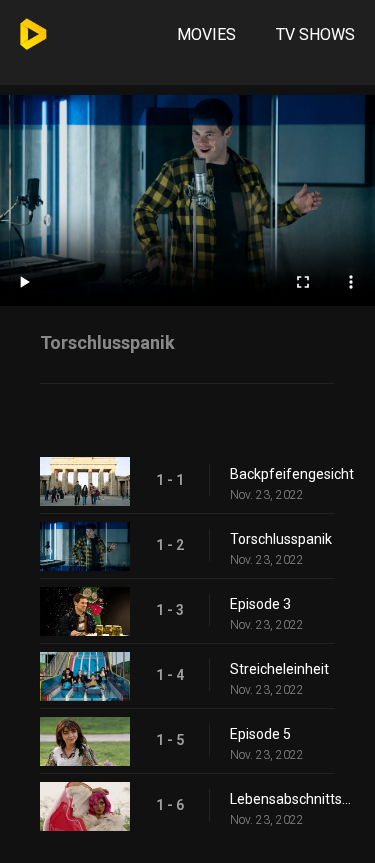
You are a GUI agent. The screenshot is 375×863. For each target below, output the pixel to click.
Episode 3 (260, 604)
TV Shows (315, 34)
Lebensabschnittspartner (292, 799)
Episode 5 (260, 734)
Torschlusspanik (281, 539)
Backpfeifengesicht (292, 474)
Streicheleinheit (279, 669)
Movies (206, 34)
